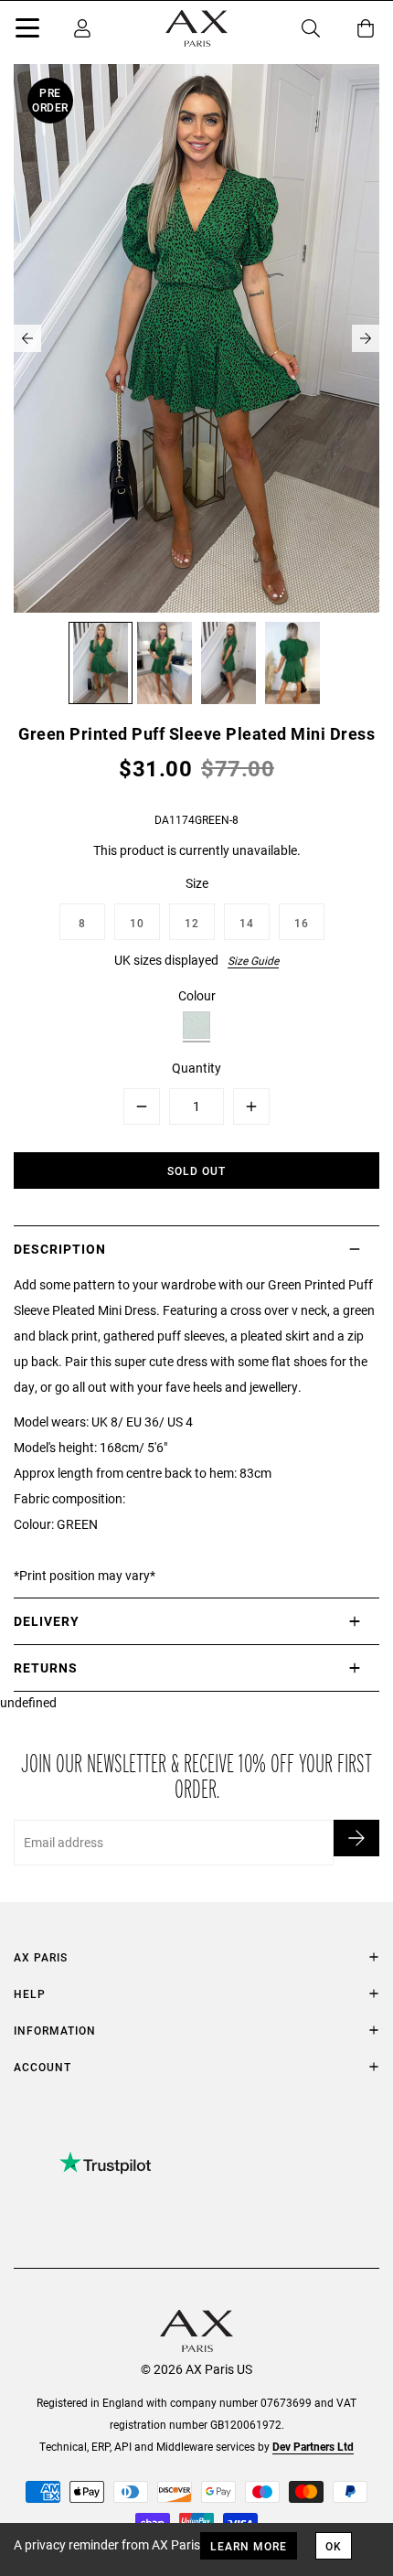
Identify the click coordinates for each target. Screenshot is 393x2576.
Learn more (249, 2546)
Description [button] (60, 1249)
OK (334, 2546)
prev (27, 338)
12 (192, 923)
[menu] (27, 31)
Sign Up (356, 1838)
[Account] (82, 28)
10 (137, 923)
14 (247, 923)
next (366, 338)
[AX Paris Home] (196, 28)
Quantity (196, 1068)
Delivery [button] (47, 1621)
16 (302, 923)
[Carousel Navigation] (196, 338)
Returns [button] (46, 1667)
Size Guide (253, 960)
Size (197, 883)
